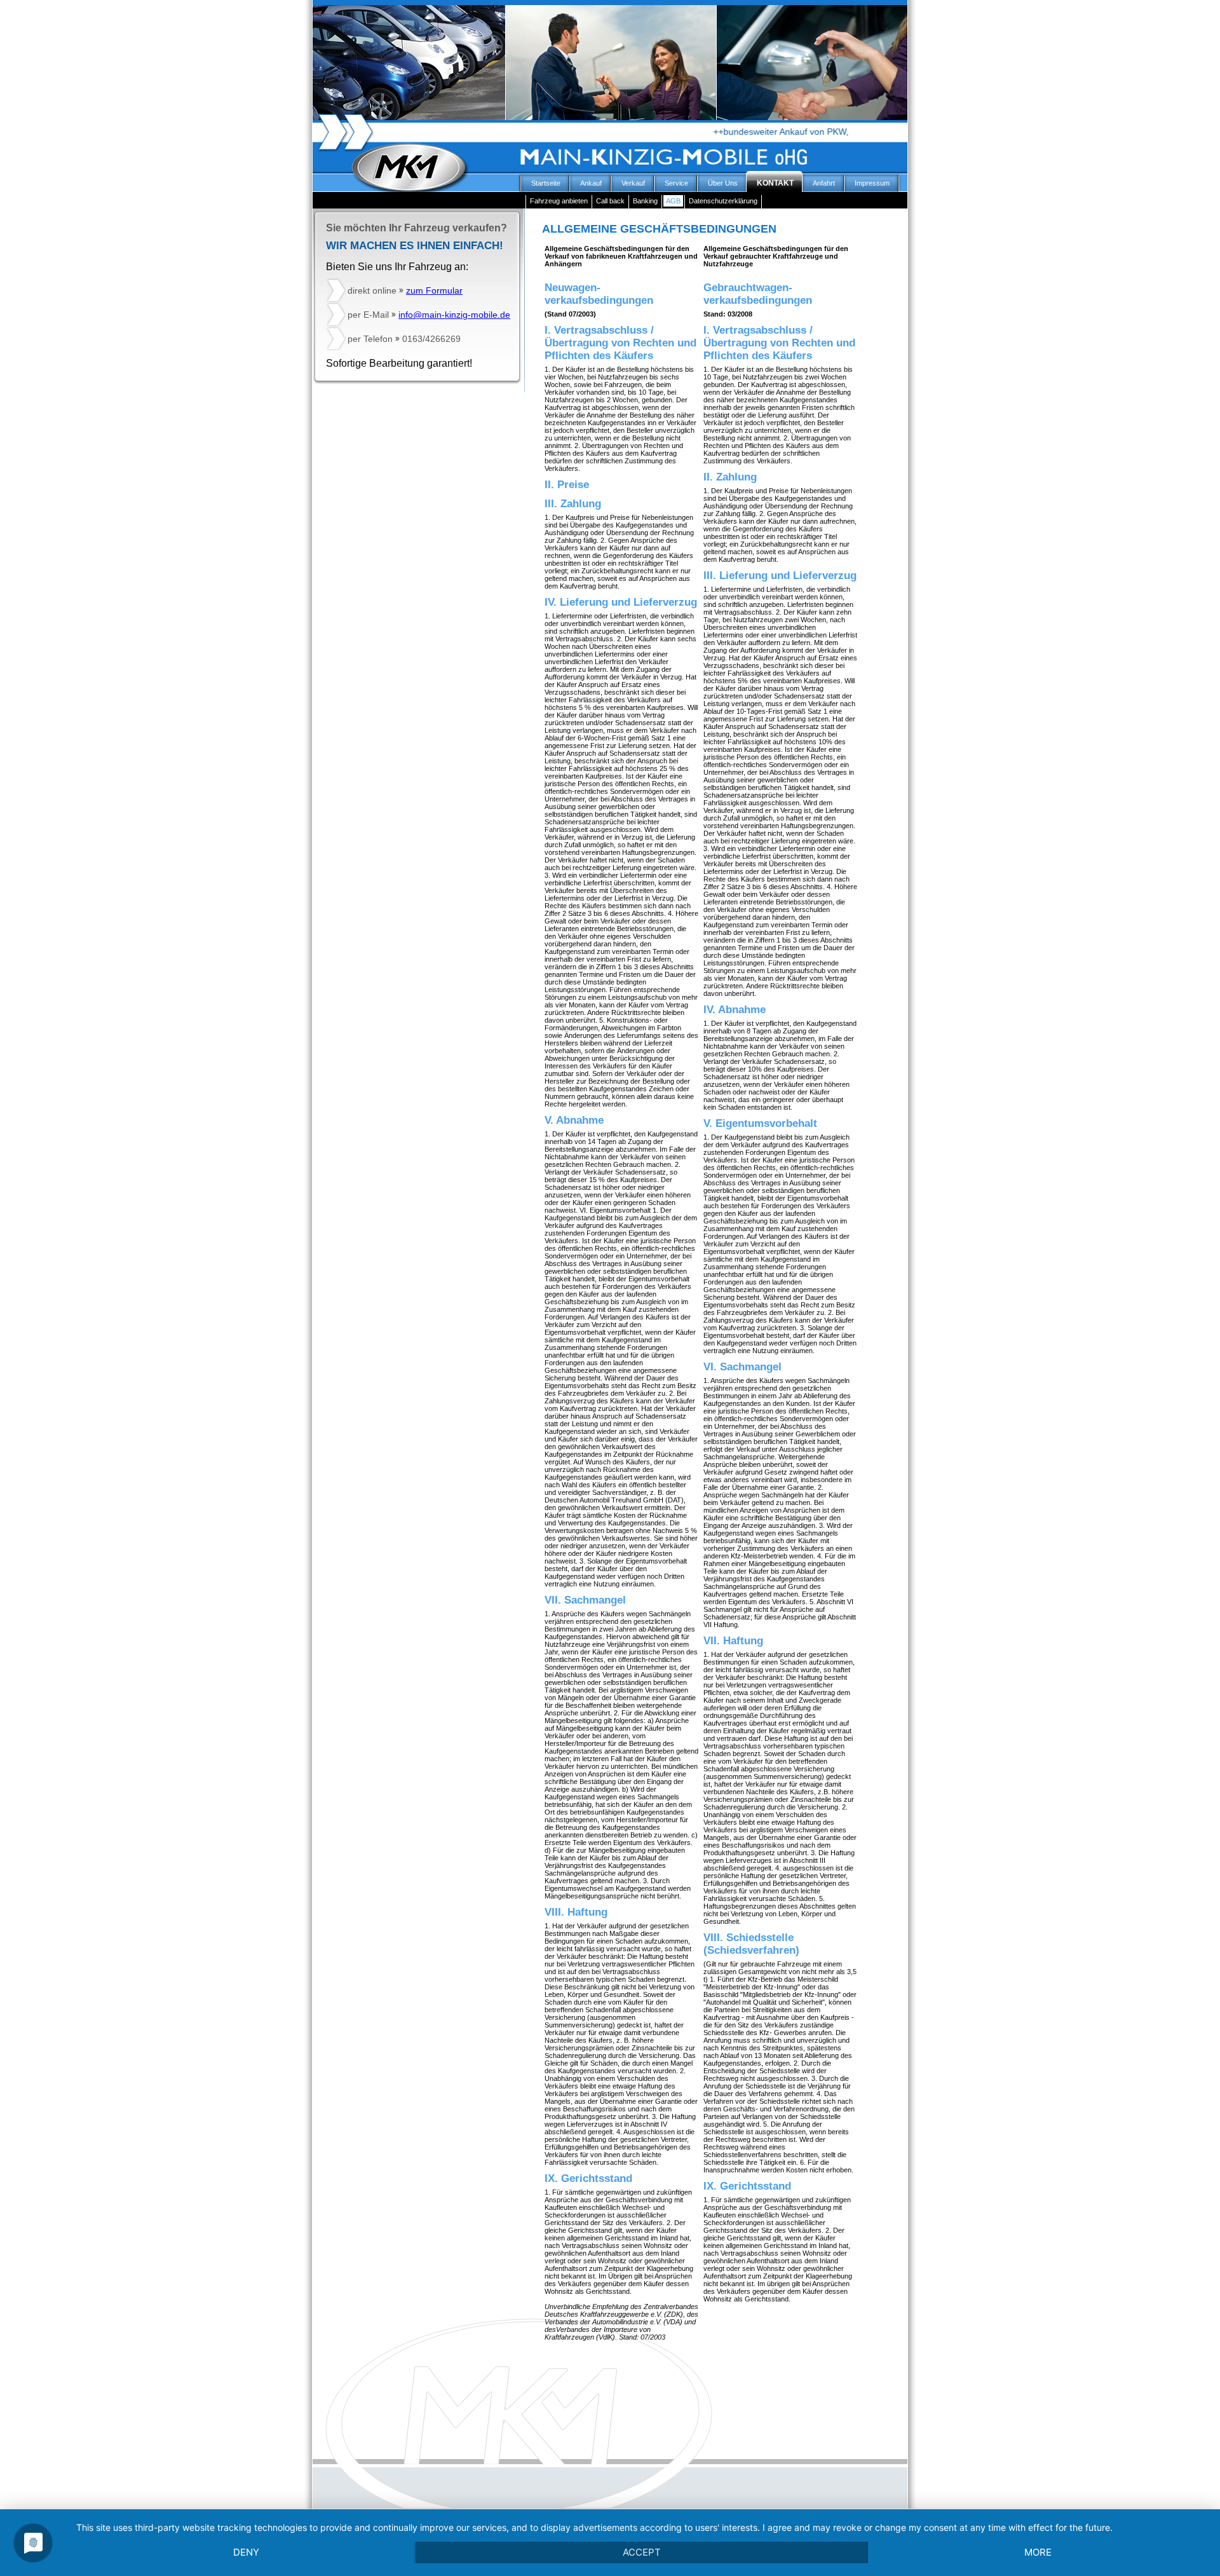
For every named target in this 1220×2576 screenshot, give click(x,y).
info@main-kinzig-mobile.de (454, 315)
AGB (673, 201)
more (1038, 2552)
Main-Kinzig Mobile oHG (441, 187)
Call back (610, 201)
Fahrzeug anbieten (559, 201)
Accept (642, 2552)
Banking (645, 201)
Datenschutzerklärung (723, 201)
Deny (246, 2552)
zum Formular (434, 290)
